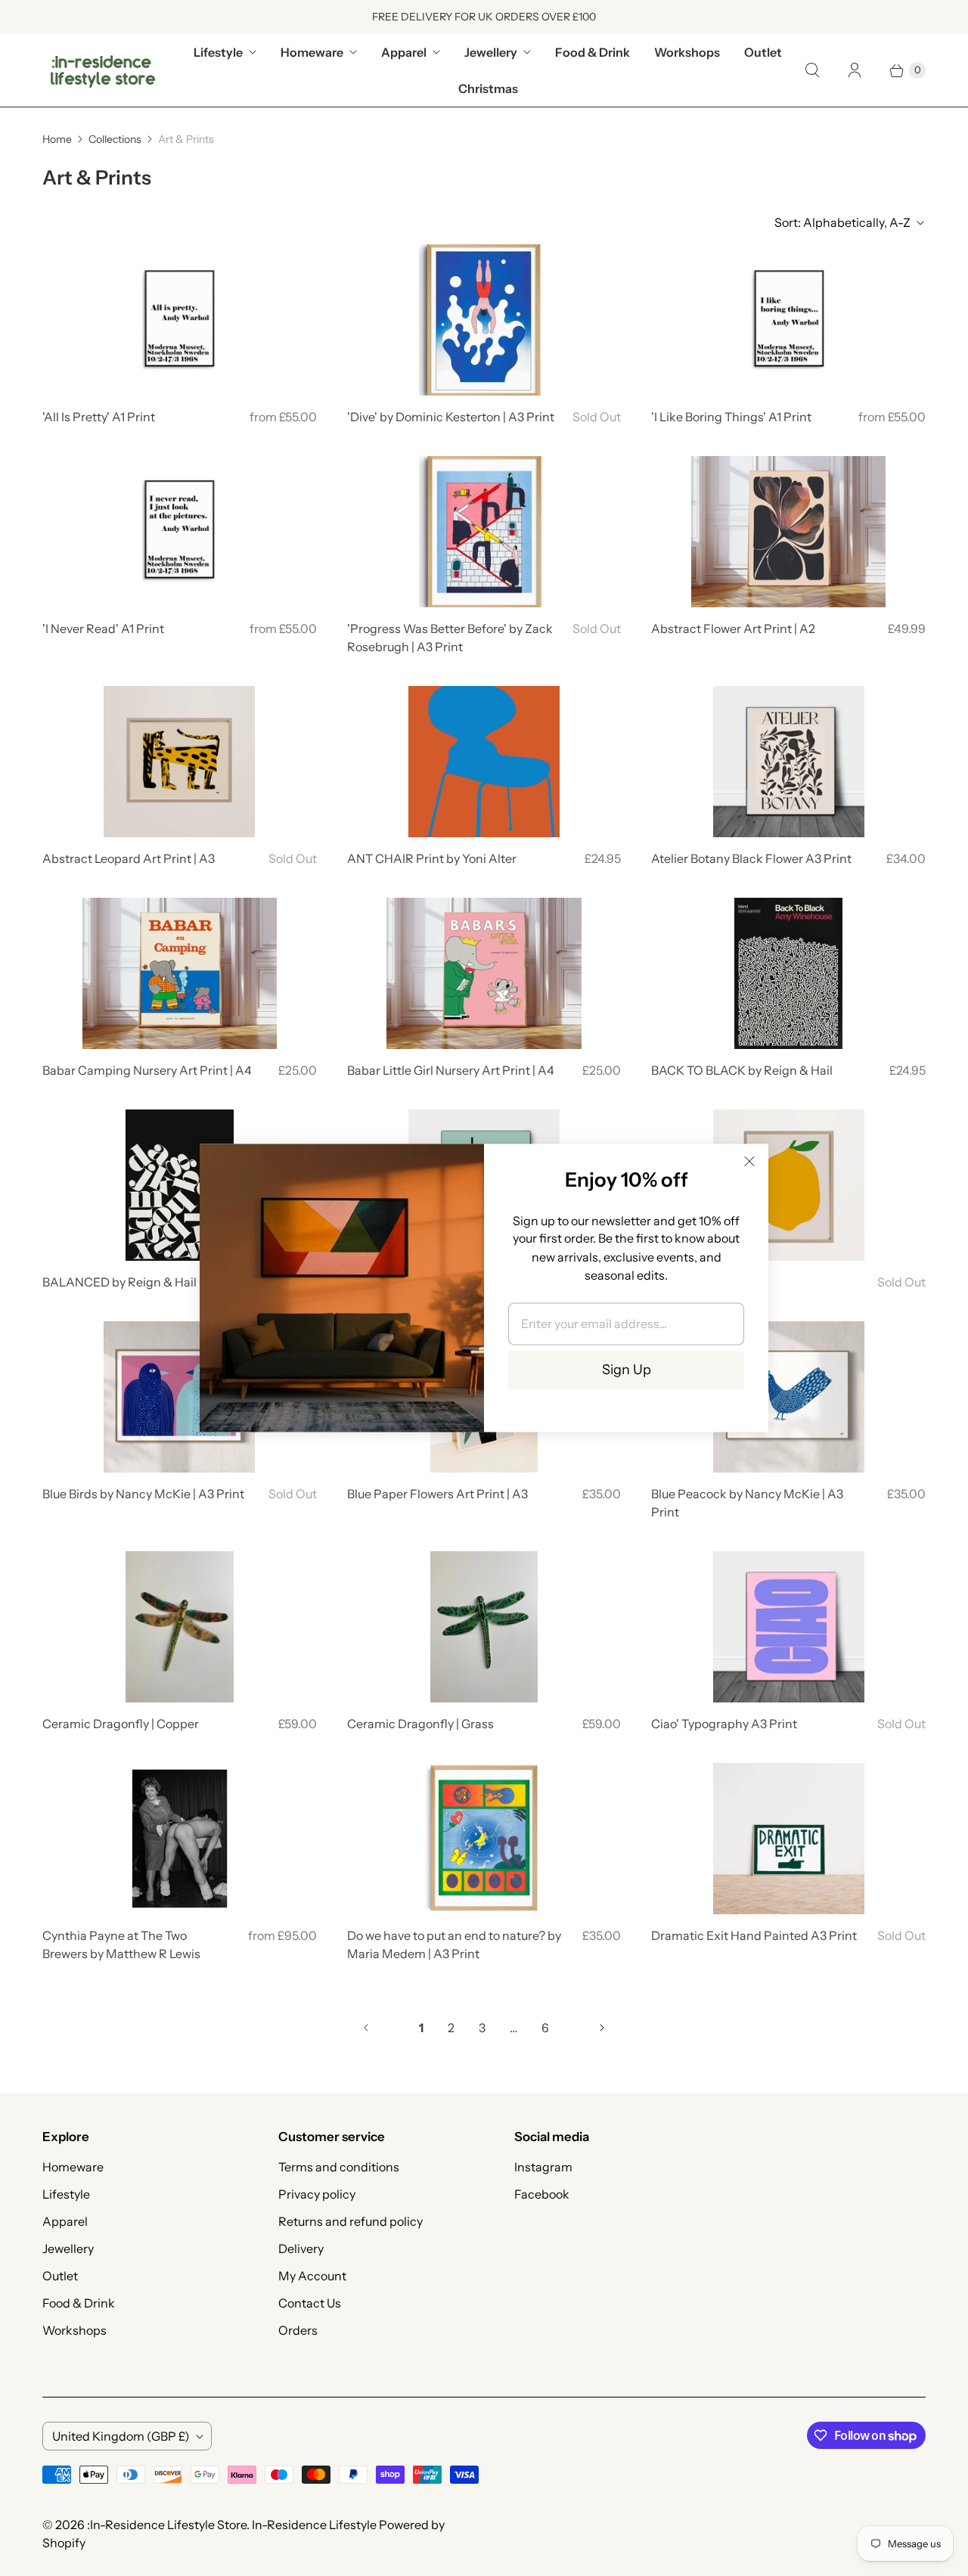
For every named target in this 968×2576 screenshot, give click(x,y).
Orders (298, 2330)
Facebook (542, 2194)
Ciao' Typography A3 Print (724, 1724)
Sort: (842, 222)
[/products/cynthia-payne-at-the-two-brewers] (180, 1839)
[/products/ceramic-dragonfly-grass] (484, 1627)
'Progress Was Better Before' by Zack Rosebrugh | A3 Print (450, 638)
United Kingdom (121, 2436)
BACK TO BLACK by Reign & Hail (742, 1070)
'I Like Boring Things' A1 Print (731, 417)
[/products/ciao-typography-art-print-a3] (789, 1627)
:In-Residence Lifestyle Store (167, 2525)
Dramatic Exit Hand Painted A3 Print (754, 1935)
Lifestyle (218, 52)
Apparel (404, 52)
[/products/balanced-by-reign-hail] (180, 1185)
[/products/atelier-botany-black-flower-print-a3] (789, 762)
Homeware (312, 52)
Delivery (301, 2249)
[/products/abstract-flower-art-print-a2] (788, 532)
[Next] (602, 2028)
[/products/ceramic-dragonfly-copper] (180, 1627)
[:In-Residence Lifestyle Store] (103, 70)
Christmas (488, 88)
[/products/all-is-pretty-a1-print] (179, 320)
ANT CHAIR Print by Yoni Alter (432, 858)
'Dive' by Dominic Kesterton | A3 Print (451, 417)
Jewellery (491, 52)
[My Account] (855, 70)
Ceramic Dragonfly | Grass (420, 1724)
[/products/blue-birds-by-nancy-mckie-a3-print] (179, 1397)
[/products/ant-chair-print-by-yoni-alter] (484, 762)
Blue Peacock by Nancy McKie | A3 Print (747, 1503)
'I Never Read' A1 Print (103, 628)
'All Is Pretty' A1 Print (99, 417)
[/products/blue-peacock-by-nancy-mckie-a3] (789, 1397)
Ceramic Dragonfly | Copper (121, 1724)
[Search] (812, 70)
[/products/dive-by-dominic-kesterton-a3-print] (484, 320)
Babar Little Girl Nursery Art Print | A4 (451, 1070)
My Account (312, 2276)
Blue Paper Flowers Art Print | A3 (437, 1494)
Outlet (763, 52)
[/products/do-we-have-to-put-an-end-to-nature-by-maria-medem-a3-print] (484, 1839)
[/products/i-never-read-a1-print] (179, 532)
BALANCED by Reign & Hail (119, 1282)
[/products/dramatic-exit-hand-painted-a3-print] (789, 1839)
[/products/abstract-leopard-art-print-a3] (179, 762)
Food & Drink (593, 52)
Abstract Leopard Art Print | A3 (129, 858)
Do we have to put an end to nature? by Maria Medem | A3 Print (454, 1944)
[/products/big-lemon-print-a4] (789, 1185)
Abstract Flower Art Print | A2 (733, 628)
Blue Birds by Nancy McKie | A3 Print (143, 1494)
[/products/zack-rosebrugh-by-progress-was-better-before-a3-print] (484, 532)
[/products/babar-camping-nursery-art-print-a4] (180, 973)
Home (57, 139)
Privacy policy (317, 2194)
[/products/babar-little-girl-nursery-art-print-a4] (484, 973)
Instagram (543, 2167)
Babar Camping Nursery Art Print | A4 (147, 1070)
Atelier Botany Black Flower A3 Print (751, 858)
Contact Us (310, 2303)
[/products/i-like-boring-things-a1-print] (789, 320)
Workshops (687, 52)
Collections (115, 139)
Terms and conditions (339, 2167)
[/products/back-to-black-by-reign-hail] (788, 973)
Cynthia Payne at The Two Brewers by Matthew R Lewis (121, 1944)
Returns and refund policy (351, 2221)
